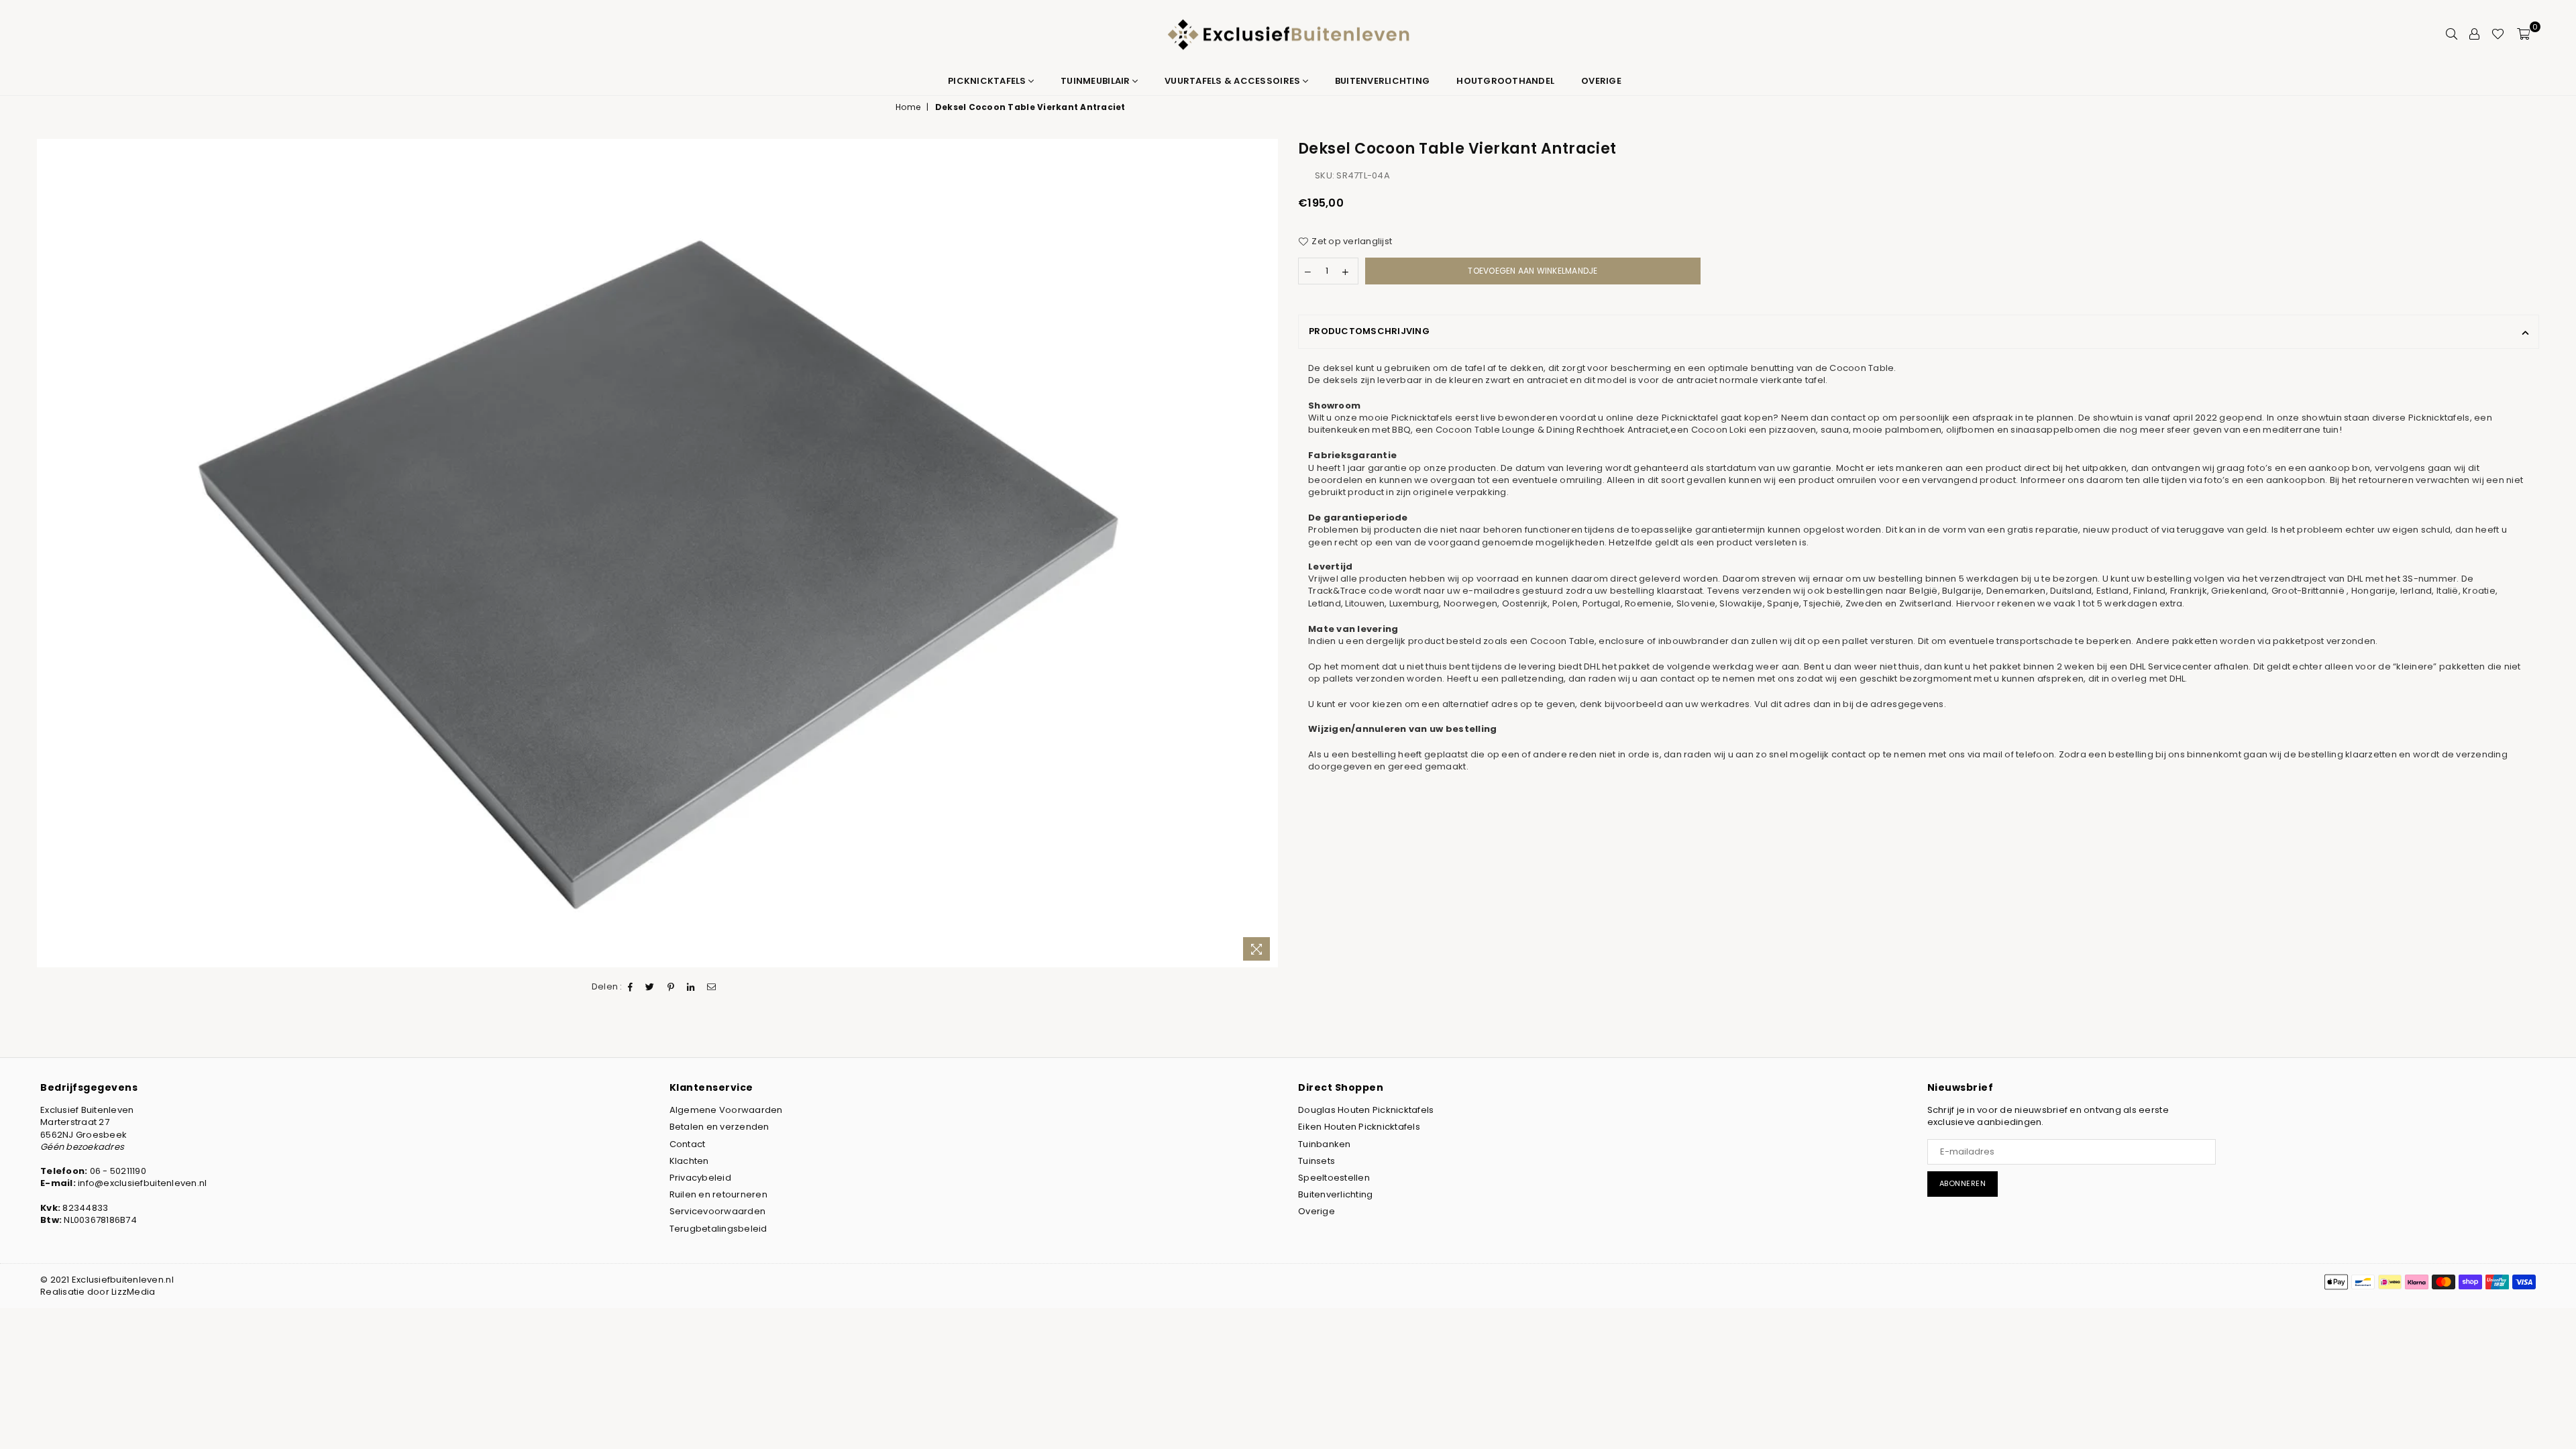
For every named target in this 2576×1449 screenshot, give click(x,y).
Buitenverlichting (1382, 81)
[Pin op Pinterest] (671, 987)
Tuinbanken (1325, 1144)
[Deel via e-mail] (712, 987)
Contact (688, 1144)
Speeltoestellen (1334, 1178)
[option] (657, 553)
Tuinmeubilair (1096, 81)
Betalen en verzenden (719, 1127)
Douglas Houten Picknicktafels (1366, 1110)
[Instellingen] (2474, 34)
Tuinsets (1317, 1161)
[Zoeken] (2452, 34)
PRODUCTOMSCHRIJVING (1369, 331)
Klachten (689, 1161)
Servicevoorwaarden (718, 1211)
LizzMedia (133, 1292)
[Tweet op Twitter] (650, 987)
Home (908, 107)
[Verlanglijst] (2498, 34)
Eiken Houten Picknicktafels (1359, 1127)
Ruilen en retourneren (718, 1194)
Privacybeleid (700, 1178)
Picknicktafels (988, 81)
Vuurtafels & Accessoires (1234, 81)
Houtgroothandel (1505, 81)
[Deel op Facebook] (631, 987)
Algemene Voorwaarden (726, 1110)
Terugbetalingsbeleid (718, 1229)
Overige (1601, 81)
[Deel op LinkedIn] (691, 987)
